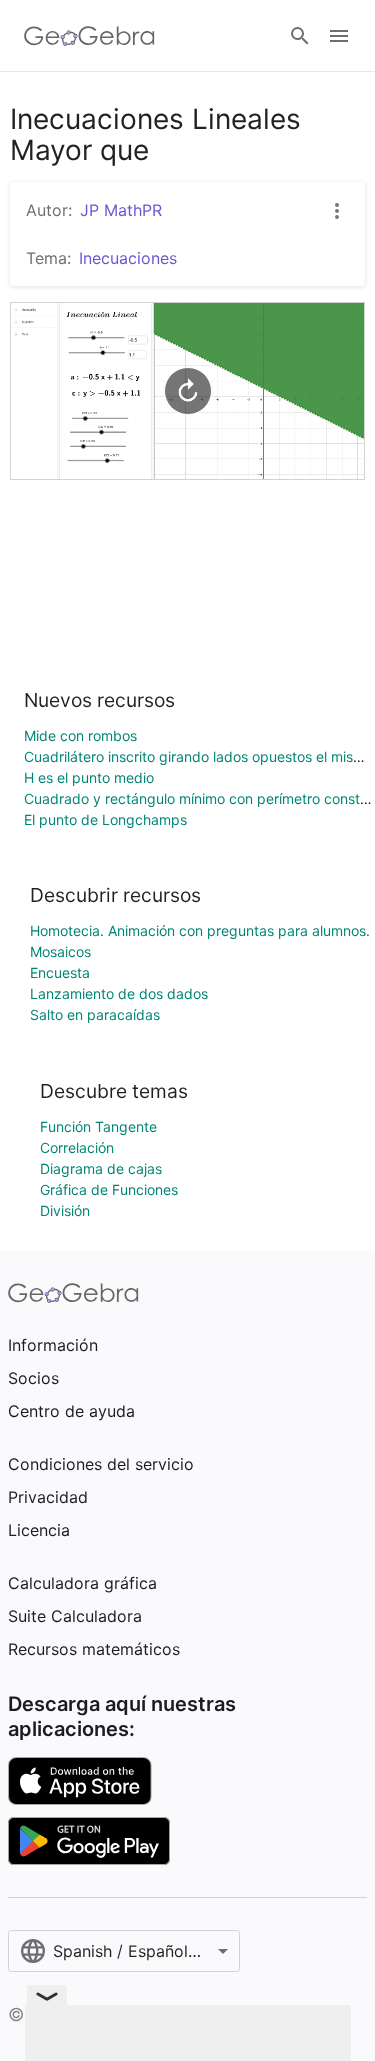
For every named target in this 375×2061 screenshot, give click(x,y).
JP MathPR (121, 210)
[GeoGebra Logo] (89, 36)
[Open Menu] (339, 36)
